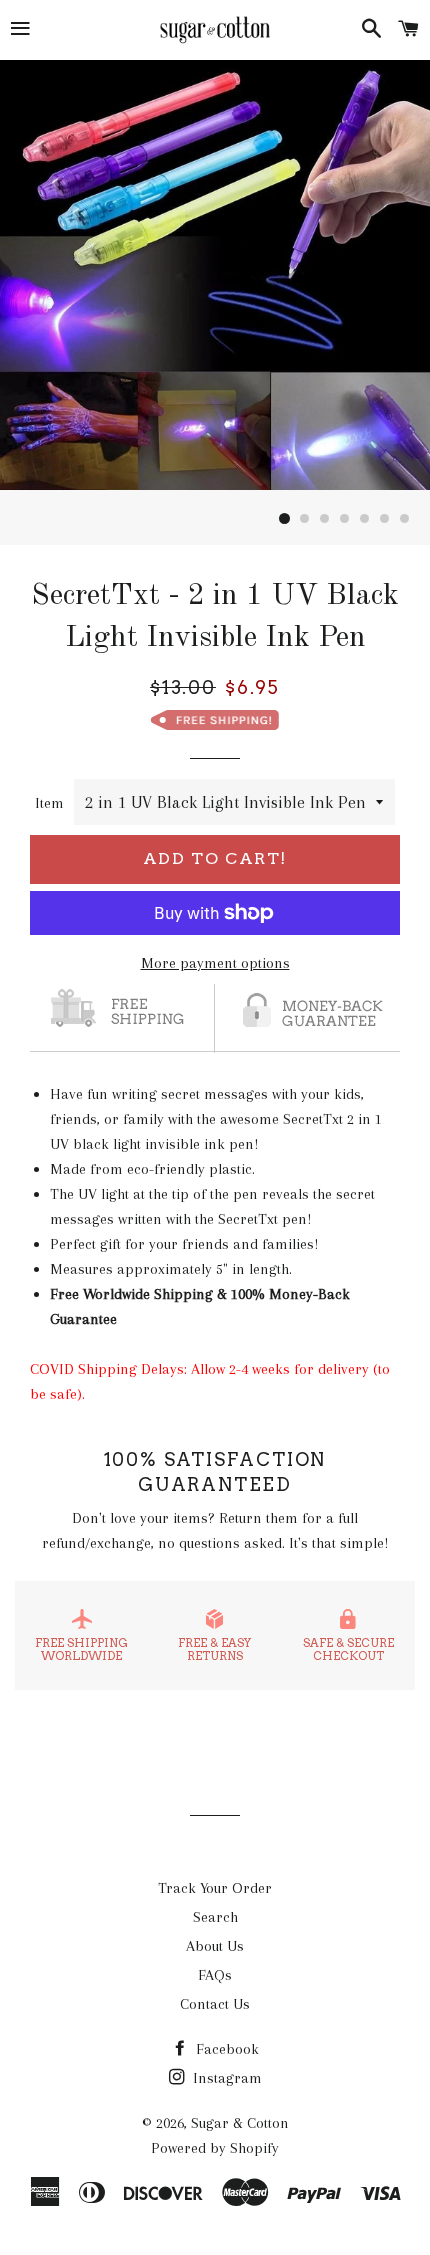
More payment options (215, 963)
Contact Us (215, 2004)
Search (215, 1917)
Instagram (225, 2078)
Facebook (225, 2049)
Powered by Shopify (215, 2148)
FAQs (215, 1975)
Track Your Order (215, 1888)
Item (49, 803)
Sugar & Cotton (240, 2123)
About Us (215, 1946)
